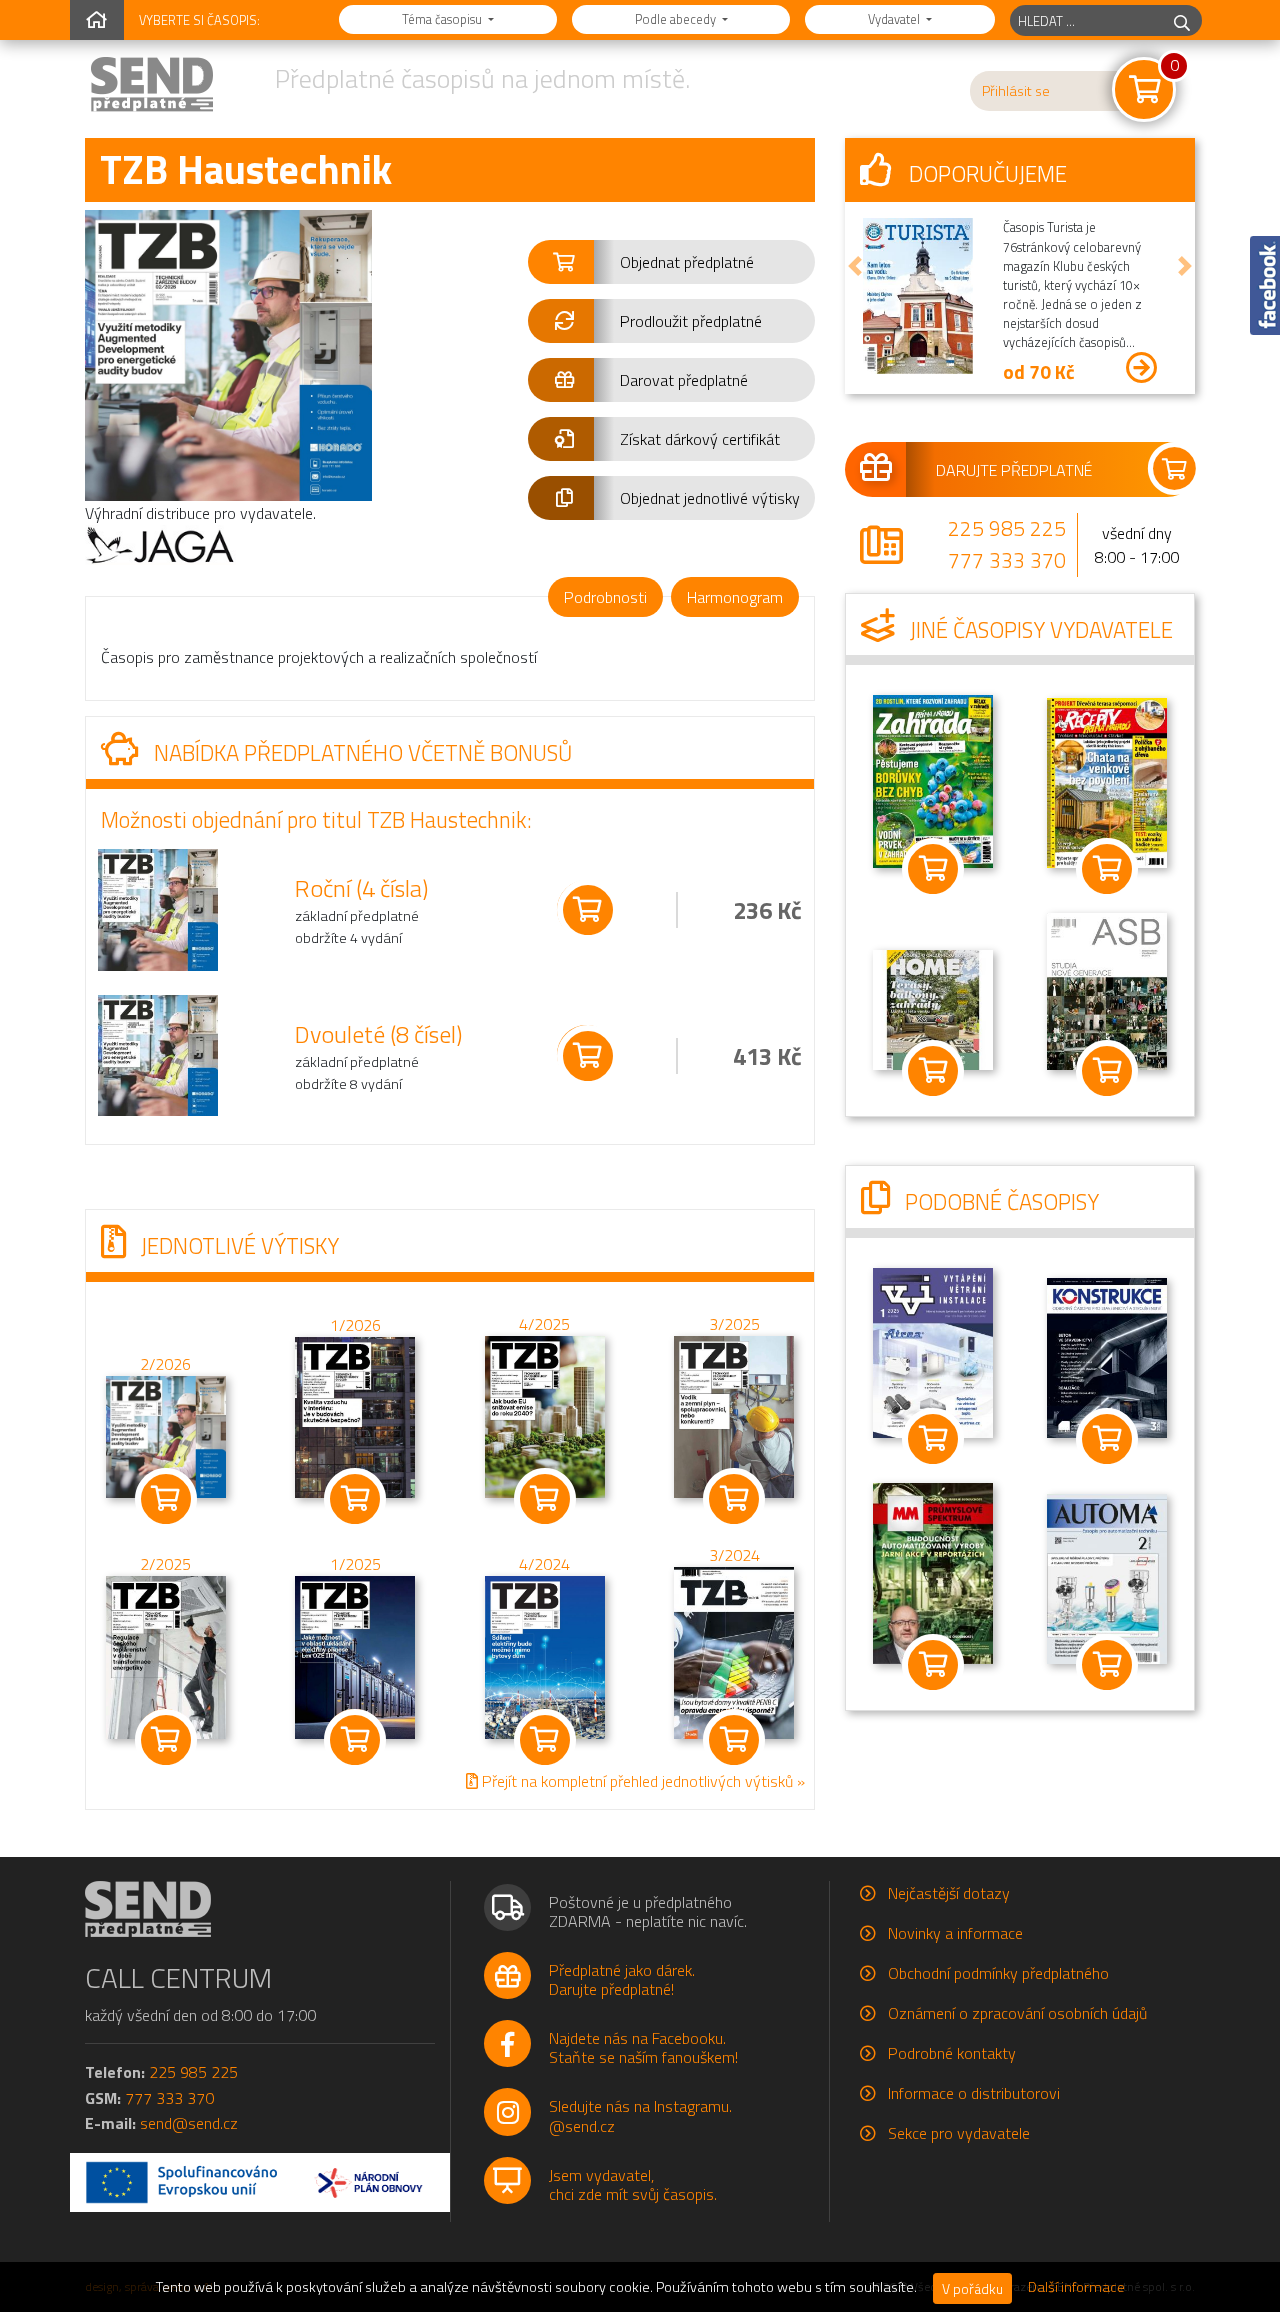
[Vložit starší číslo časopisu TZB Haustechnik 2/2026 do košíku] (166, 1435)
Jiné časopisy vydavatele (1039, 630)
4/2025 (544, 1323)
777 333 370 (1007, 560)
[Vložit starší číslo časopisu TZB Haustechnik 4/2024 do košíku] (545, 1655)
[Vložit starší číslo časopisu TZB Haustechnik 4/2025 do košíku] (545, 1415)
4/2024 (544, 1563)
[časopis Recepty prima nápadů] (1107, 781)
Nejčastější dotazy (949, 1893)
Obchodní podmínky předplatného (998, 1973)
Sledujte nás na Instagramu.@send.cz (640, 2115)
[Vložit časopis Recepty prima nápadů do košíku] (1107, 869)
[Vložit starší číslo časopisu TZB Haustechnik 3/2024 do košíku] (734, 1651)
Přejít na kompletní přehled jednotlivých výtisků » (641, 1780)
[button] (671, 262)
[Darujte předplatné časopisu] (1020, 469)
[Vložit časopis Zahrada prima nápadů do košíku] (933, 869)
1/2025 (355, 1563)
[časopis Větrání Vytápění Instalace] (933, 1351)
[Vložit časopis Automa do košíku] (1107, 1665)
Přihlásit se (1016, 91)
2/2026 (165, 1364)
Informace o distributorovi (974, 2093)
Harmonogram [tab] (735, 597)
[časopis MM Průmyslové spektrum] (933, 1571)
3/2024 (734, 1555)
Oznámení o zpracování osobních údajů (1017, 2013)
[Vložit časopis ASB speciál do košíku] (1107, 1071)
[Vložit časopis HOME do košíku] (933, 1071)
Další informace (1076, 2287)
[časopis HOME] (933, 1008)
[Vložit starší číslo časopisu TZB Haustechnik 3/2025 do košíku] (734, 1415)
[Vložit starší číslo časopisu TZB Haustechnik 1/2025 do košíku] (355, 1655)
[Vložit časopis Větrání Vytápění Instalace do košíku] (933, 1439)
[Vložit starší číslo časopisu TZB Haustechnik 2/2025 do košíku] (166, 1655)
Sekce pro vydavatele (959, 2133)
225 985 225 (1007, 528)
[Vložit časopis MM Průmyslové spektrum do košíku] (933, 1665)
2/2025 (165, 1563)
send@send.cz (189, 2123)
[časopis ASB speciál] (1107, 989)
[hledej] (1182, 20)
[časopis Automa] (1107, 1577)
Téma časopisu (443, 19)
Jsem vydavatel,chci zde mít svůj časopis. (633, 2184)
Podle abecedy (677, 19)
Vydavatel (895, 19)
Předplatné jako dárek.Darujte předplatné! (622, 1979)
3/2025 (734, 1323)
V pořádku (972, 2288)
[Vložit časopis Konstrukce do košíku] (1107, 1439)
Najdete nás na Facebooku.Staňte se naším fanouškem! (643, 2047)
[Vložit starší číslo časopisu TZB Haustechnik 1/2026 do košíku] (355, 1415)
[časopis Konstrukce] (1107, 1356)
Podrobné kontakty (952, 2053)
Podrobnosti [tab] (605, 597)
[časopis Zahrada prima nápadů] (933, 779)
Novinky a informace (955, 1933)
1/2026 (355, 1325)
